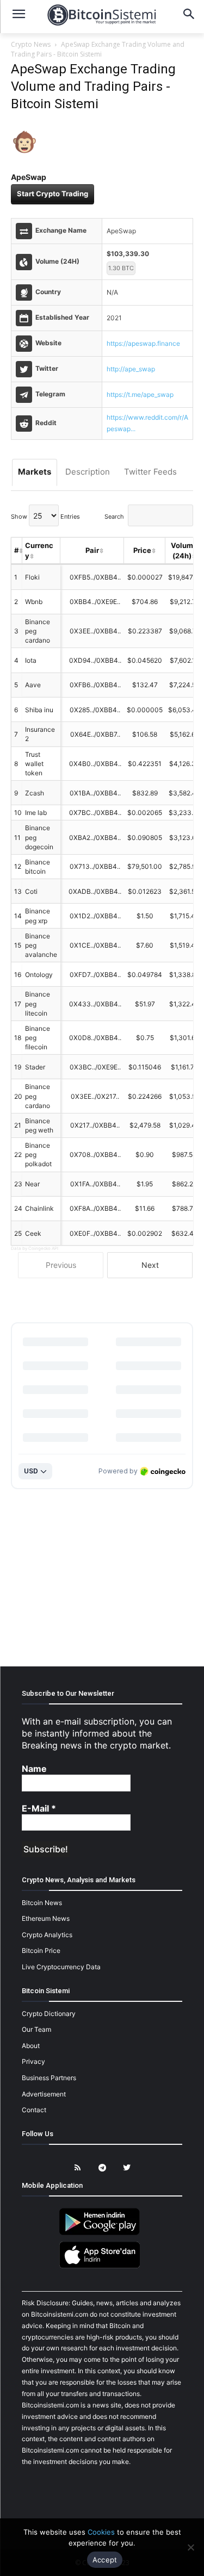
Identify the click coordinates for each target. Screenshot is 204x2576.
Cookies (101, 2532)
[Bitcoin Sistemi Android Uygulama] (102, 2233)
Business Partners (49, 2078)
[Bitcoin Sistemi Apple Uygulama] (102, 2266)
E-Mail (39, 1808)
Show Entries (45, 517)
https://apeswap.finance (143, 343)
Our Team (36, 2029)
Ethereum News (46, 1918)
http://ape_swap (131, 369)
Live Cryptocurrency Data (61, 1967)
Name (34, 1769)
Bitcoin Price (41, 1950)
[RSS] (78, 2168)
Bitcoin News (42, 1903)
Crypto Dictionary (49, 2014)
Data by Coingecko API (35, 1248)
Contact (34, 2110)
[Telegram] (102, 2168)
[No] (190, 2547)
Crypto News (31, 44)
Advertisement (44, 2094)
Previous (61, 1265)
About (31, 2046)
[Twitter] (126, 2168)
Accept (105, 2560)
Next (150, 1265)
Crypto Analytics (47, 1935)
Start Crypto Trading (52, 194)
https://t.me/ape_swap (140, 394)
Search (114, 517)
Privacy (33, 2061)
